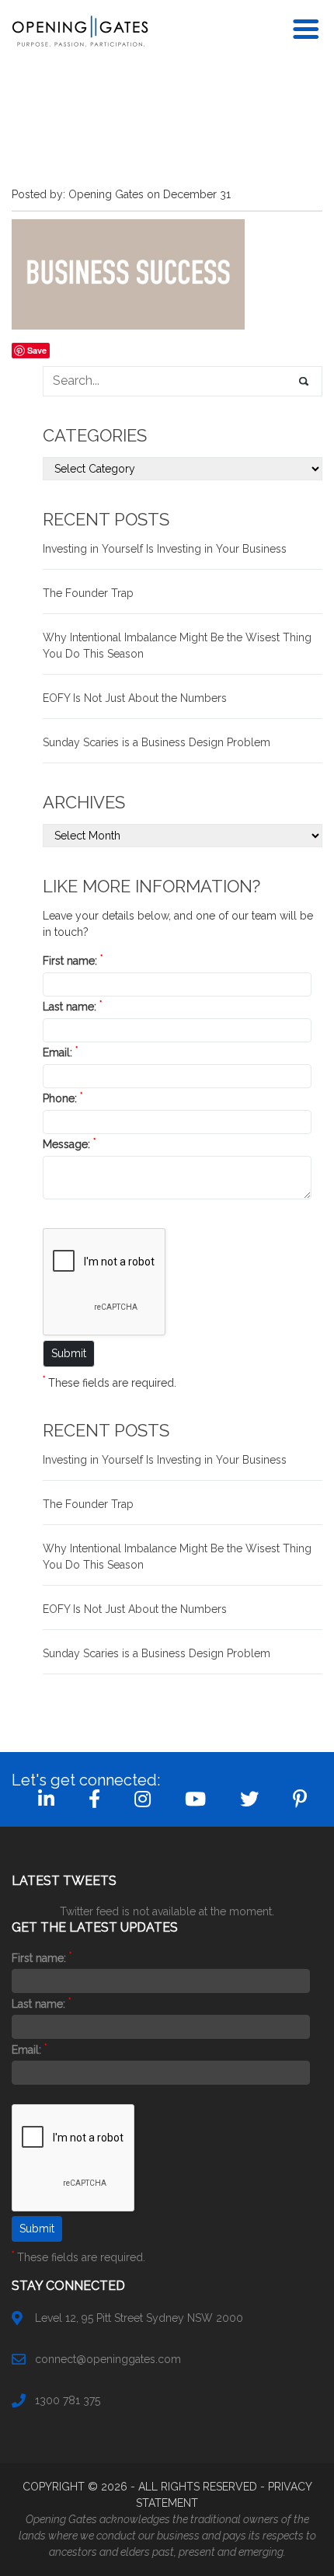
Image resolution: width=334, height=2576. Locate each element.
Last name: (72, 1007)
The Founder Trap (88, 593)
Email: (60, 1052)
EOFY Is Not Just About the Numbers (135, 698)
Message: (69, 1144)
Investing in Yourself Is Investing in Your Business (165, 549)
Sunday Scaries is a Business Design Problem (157, 742)
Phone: (63, 1098)
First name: (73, 961)
